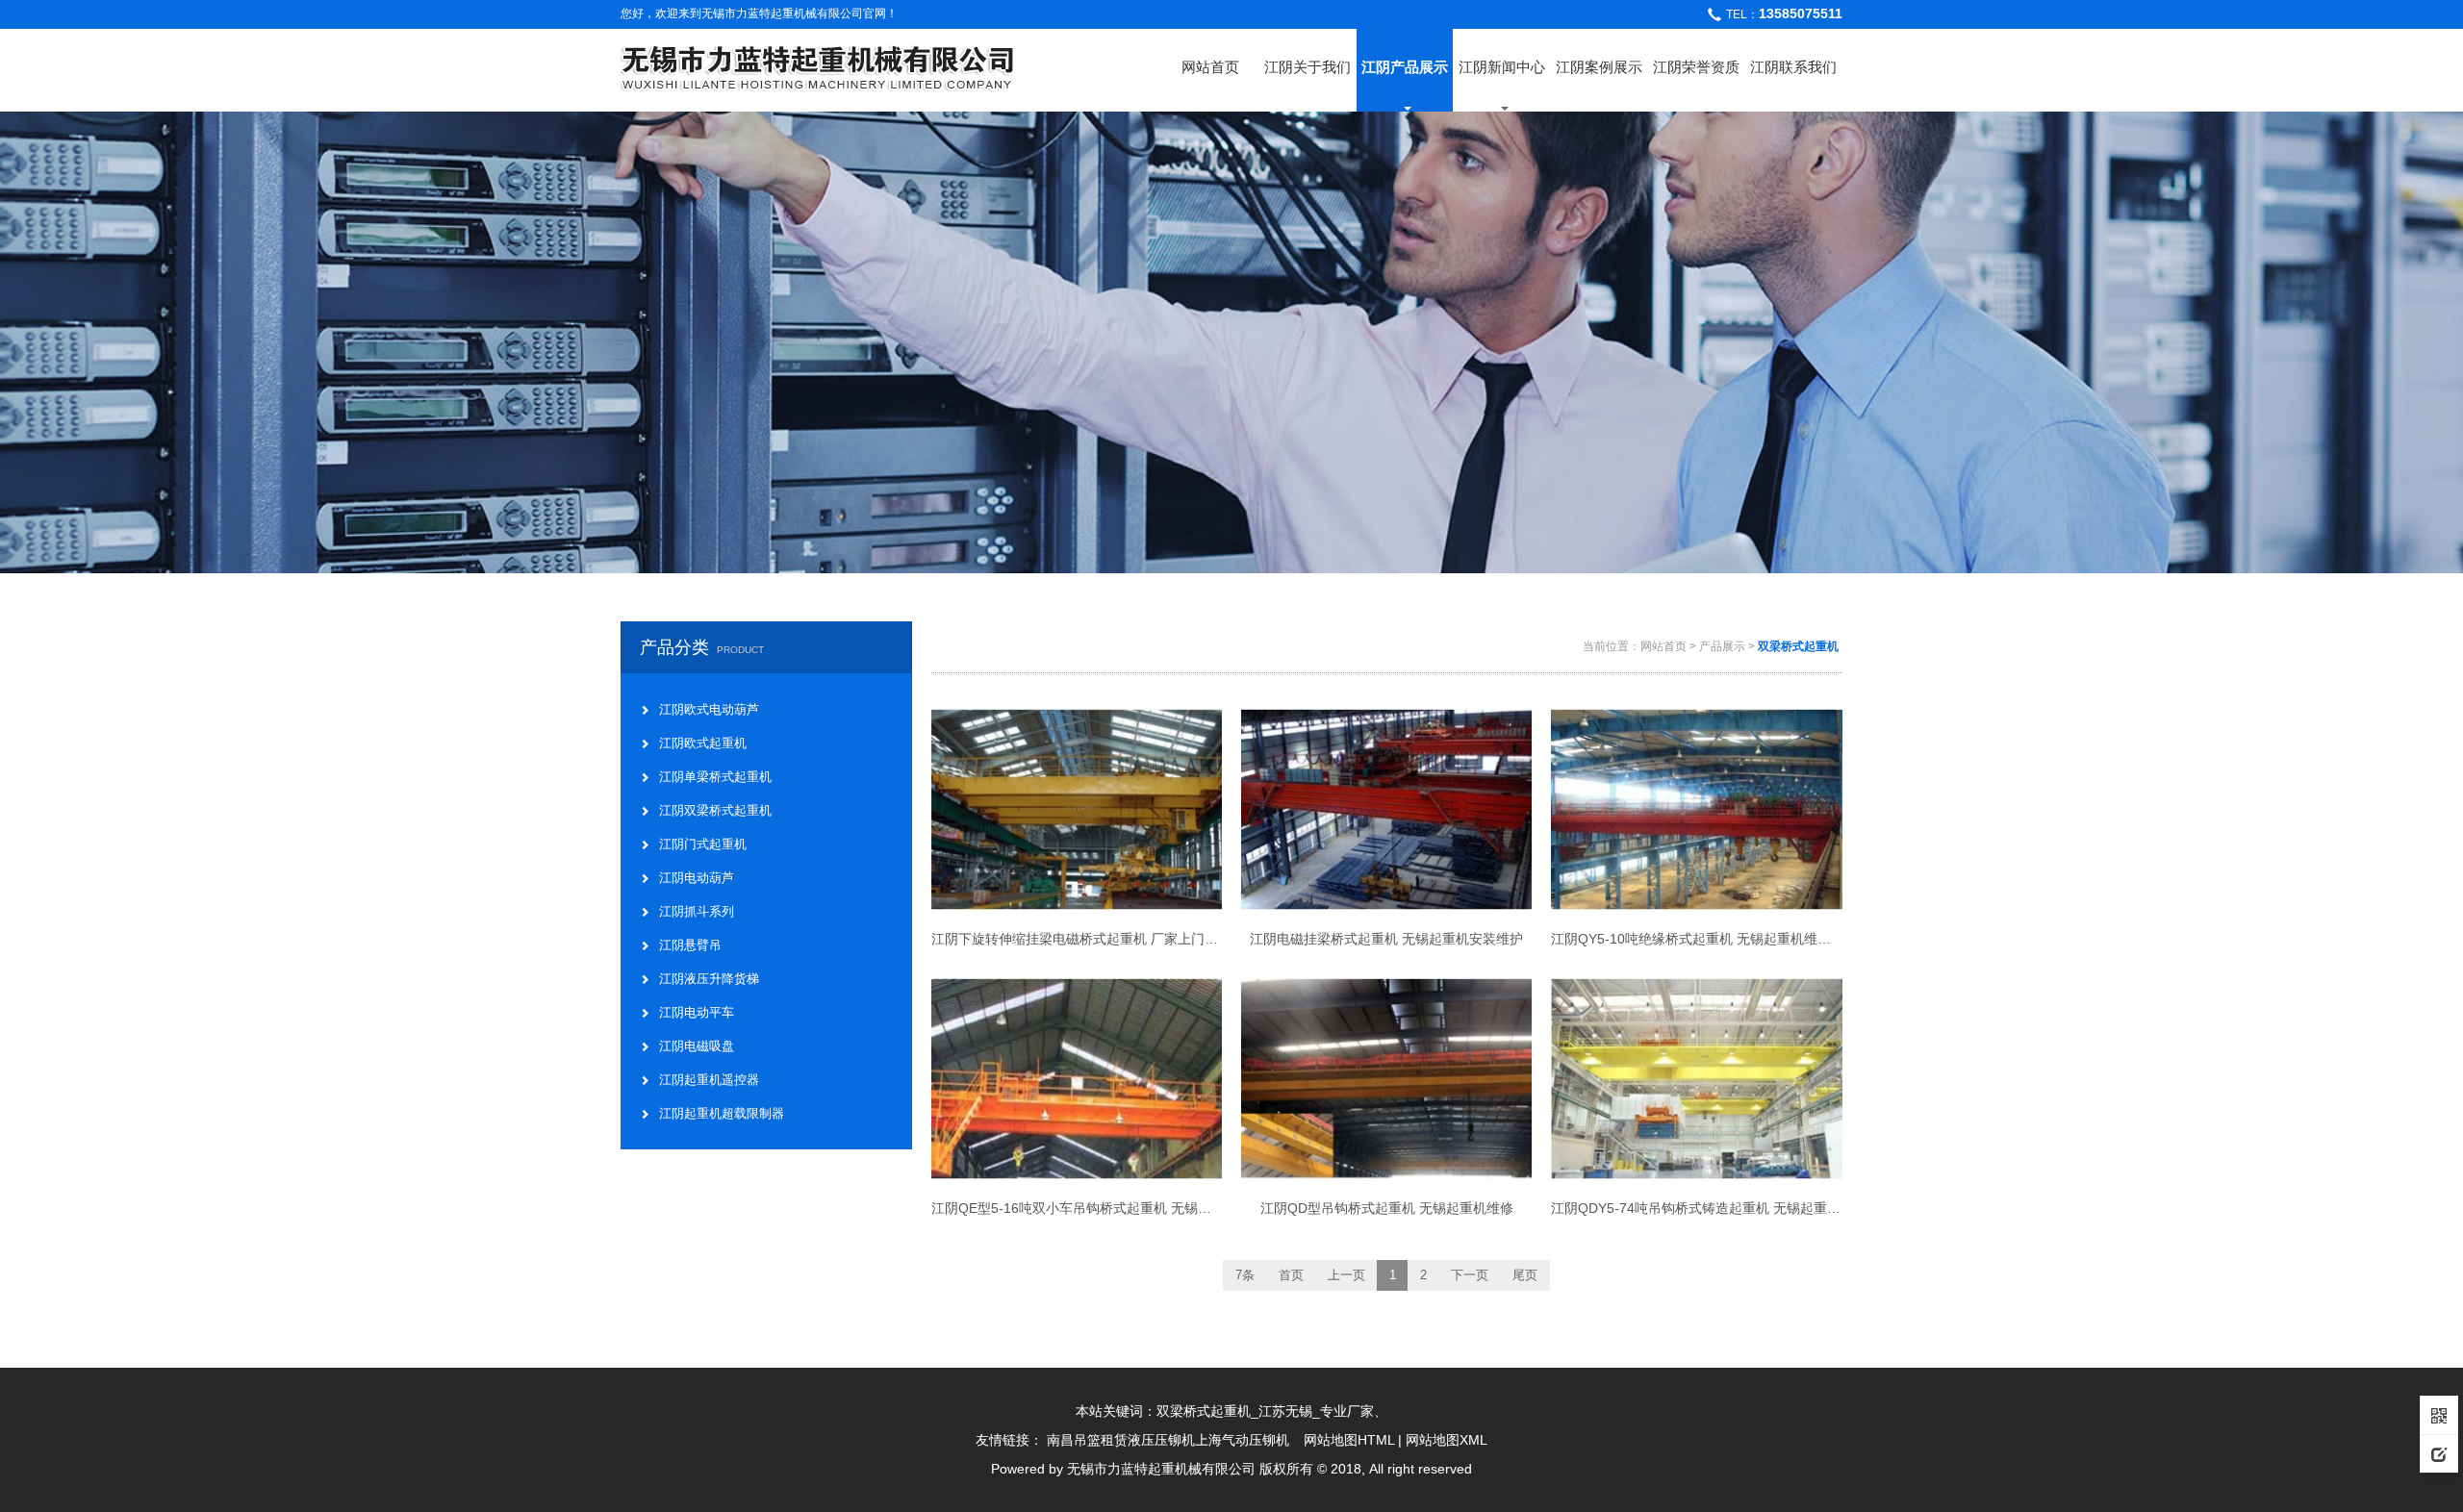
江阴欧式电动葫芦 (709, 709)
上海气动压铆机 (1242, 1440)
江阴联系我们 (1793, 67)
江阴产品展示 (1405, 67)
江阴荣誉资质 (1696, 67)
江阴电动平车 (697, 1012)
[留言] (2439, 1453)
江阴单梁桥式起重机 (715, 777)
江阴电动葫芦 (697, 878)
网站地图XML (1447, 1440)
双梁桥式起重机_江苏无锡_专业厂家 (1265, 1411)
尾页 (1525, 1275)
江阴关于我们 (1308, 67)
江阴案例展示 (1599, 67)
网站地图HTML (1349, 1440)
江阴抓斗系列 (697, 911)
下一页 (1470, 1275)
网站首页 (1210, 67)
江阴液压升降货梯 (709, 979)
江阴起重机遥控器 (709, 1080)
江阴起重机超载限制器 (722, 1113)
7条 (1245, 1275)
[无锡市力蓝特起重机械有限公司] (818, 64)
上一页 (1346, 1275)
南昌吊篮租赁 (1087, 1440)
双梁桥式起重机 (1798, 646)
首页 (1291, 1275)
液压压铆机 (1161, 1440)
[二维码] (2439, 1415)
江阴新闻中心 (1502, 67)
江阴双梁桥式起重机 (715, 810)
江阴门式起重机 (703, 844)
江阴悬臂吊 (690, 945)
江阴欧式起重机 (703, 743)
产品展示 (1722, 646)
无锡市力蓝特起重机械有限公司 (1161, 1469)
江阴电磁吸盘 (697, 1046)
